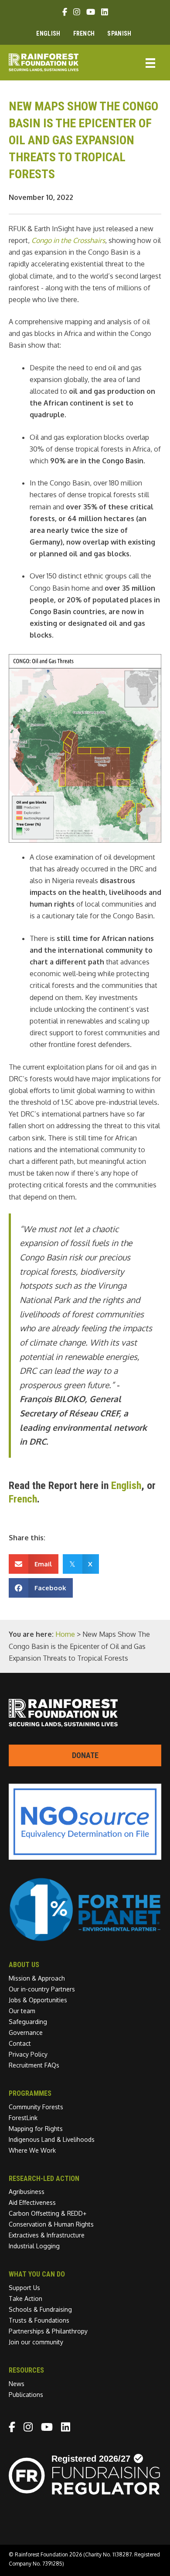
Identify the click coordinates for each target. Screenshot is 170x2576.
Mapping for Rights (36, 2129)
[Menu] (150, 62)
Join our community (36, 2342)
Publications (26, 2395)
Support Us (24, 2288)
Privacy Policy (28, 2054)
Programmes (30, 2093)
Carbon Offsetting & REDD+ (48, 2213)
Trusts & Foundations (39, 2320)
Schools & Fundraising (40, 2309)
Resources (26, 2370)
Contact (20, 2043)
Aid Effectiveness (32, 2202)
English (126, 1486)
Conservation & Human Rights (51, 2224)
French (23, 1499)
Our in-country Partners (42, 1989)
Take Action (25, 2298)
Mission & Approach (37, 1978)
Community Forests (36, 2107)
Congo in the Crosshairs (68, 240)
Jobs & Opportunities (38, 2000)
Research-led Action (44, 2179)
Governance (26, 2033)
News (17, 2384)
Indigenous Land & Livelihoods (52, 2139)
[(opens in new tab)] (85, 1939)
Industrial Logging (34, 2246)
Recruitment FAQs (34, 2065)
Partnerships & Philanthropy (48, 2331)
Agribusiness (27, 2192)
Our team (22, 2011)
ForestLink (23, 2118)
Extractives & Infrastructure (47, 2235)
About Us (24, 1965)
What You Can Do (37, 2274)
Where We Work (32, 2150)
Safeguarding (28, 2022)
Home (65, 1634)
